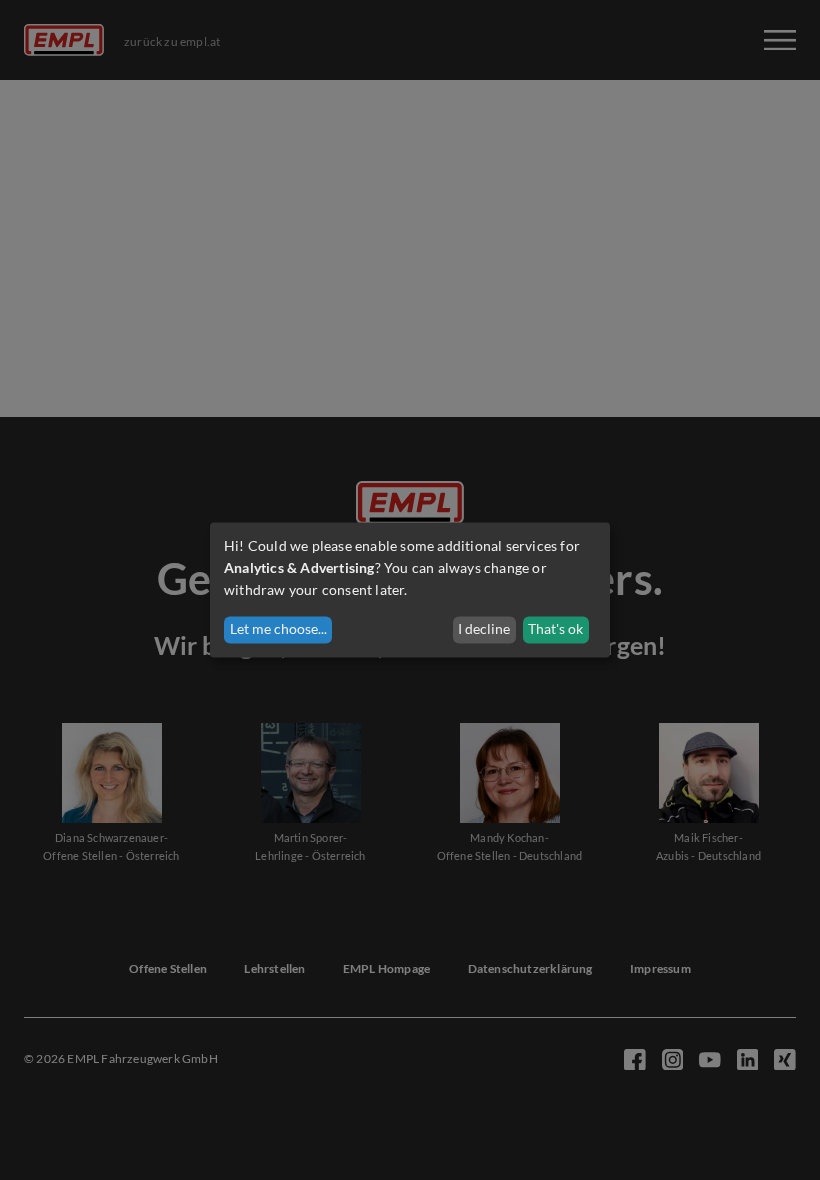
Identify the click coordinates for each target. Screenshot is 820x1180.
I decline (484, 629)
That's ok (555, 629)
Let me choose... (278, 629)
